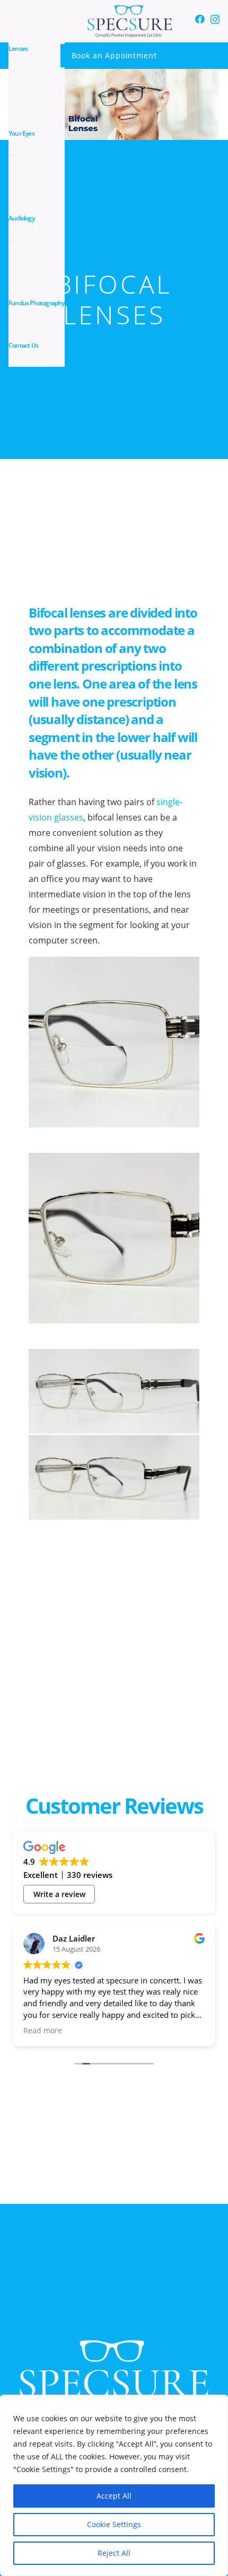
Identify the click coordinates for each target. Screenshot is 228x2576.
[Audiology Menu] (12, 240)
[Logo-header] (130, 21)
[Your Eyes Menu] (12, 155)
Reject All (114, 2553)
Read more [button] (43, 2031)
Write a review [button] (59, 1894)
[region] (114, 2485)
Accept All (114, 2496)
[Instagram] (215, 20)
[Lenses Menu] (12, 70)
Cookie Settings (114, 2524)
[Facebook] (200, 19)
